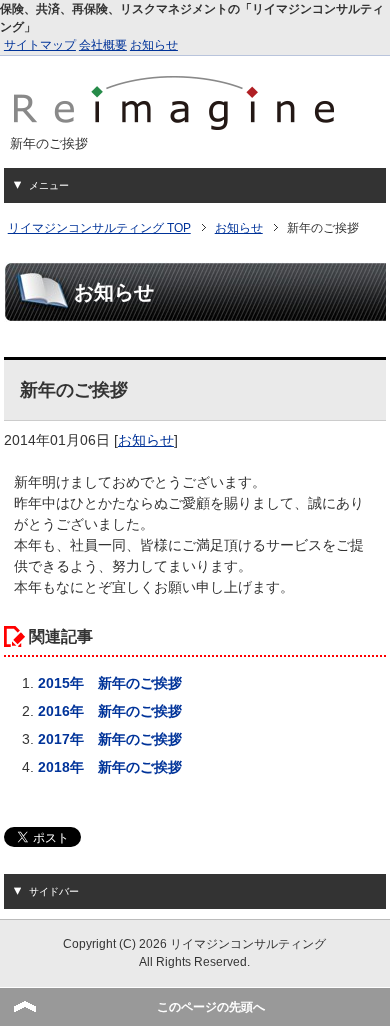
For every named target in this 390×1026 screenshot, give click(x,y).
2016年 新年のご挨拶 (110, 711)
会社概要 (103, 45)
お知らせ (154, 45)
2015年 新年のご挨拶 (110, 683)
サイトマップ (40, 45)
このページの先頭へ (211, 1007)
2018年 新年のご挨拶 (110, 767)
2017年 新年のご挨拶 (110, 739)
